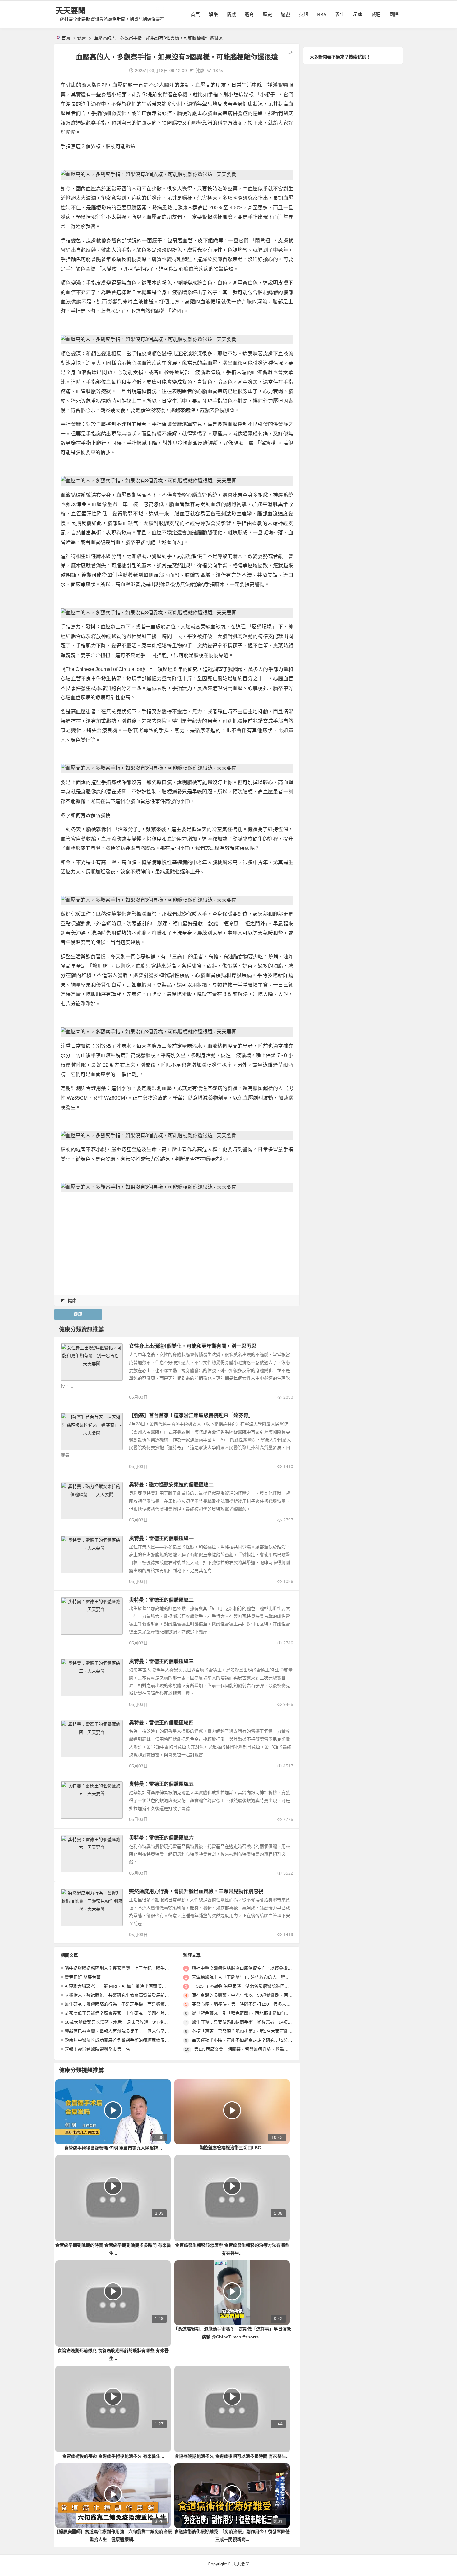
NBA (322, 14)
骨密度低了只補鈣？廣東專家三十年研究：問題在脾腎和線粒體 (126, 2013)
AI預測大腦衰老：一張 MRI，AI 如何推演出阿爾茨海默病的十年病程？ (133, 1986)
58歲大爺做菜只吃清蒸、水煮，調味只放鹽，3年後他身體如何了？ (129, 2022)
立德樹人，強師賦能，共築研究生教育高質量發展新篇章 (119, 1995)
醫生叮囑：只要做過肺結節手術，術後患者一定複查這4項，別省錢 (256, 2022)
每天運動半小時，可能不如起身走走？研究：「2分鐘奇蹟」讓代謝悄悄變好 (264, 2040)
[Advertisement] (177, 1240)
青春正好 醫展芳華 (83, 1977)
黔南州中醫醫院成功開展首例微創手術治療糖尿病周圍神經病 (123, 2040)
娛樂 (213, 14)
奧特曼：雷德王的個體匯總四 (161, 1723)
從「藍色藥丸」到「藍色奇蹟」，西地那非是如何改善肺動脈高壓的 (256, 2013)
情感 (231, 14)
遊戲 (285, 14)
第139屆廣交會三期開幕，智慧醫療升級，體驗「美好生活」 (252, 2049)
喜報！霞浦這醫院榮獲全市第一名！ (99, 2049)
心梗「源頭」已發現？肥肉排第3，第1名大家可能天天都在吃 (251, 2031)
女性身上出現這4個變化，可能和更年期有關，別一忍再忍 (193, 1346)
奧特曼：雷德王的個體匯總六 (161, 1838)
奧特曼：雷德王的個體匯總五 (161, 1784)
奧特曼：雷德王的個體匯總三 (161, 1661)
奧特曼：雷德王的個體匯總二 (161, 1600)
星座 (358, 14)
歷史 (267, 14)
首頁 (195, 14)
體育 (249, 14)
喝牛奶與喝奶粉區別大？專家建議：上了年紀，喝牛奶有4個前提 (127, 1968)
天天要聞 (71, 11)
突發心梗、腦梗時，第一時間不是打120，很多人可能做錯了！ (252, 2004)
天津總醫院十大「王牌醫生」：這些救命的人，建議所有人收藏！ (254, 1977)
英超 (303, 14)
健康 (81, 38)
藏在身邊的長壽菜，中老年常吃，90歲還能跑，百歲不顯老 (249, 1995)
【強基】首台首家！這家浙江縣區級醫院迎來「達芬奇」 (191, 1415)
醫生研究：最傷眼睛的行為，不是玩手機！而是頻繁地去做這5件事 (129, 2004)
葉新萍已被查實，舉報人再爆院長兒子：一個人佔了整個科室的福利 (130, 2031)
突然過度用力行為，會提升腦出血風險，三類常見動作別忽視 (196, 1891)
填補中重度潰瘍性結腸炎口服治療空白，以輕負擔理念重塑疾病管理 (257, 1968)
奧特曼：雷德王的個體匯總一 (161, 1538)
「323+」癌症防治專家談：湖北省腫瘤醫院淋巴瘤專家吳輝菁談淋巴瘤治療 (264, 1986)
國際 (394, 14)
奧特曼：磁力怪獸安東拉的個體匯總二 (171, 1485)
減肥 (376, 14)
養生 (340, 14)
